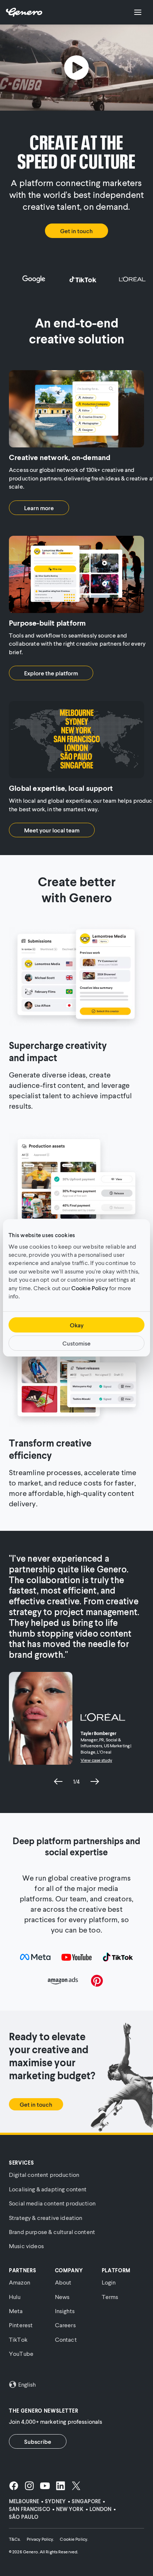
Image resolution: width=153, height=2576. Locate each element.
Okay (77, 1325)
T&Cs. (15, 2539)
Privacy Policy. (40, 2539)
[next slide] (95, 1781)
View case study (96, 1760)
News (62, 2297)
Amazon (19, 2282)
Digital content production (44, 2174)
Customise (76, 1343)
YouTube (21, 2353)
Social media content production (52, 2203)
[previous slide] (58, 1781)
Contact (66, 2339)
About (63, 2282)
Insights (65, 2311)
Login (109, 2282)
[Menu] (138, 12)
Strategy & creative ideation (45, 2218)
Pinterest (21, 2325)
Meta (16, 2311)
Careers (65, 2325)
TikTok (18, 2339)
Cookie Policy (90, 1287)
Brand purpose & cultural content (52, 2232)
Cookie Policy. (74, 2539)
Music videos (26, 2246)
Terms (110, 2297)
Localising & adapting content (48, 2189)
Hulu (15, 2297)
